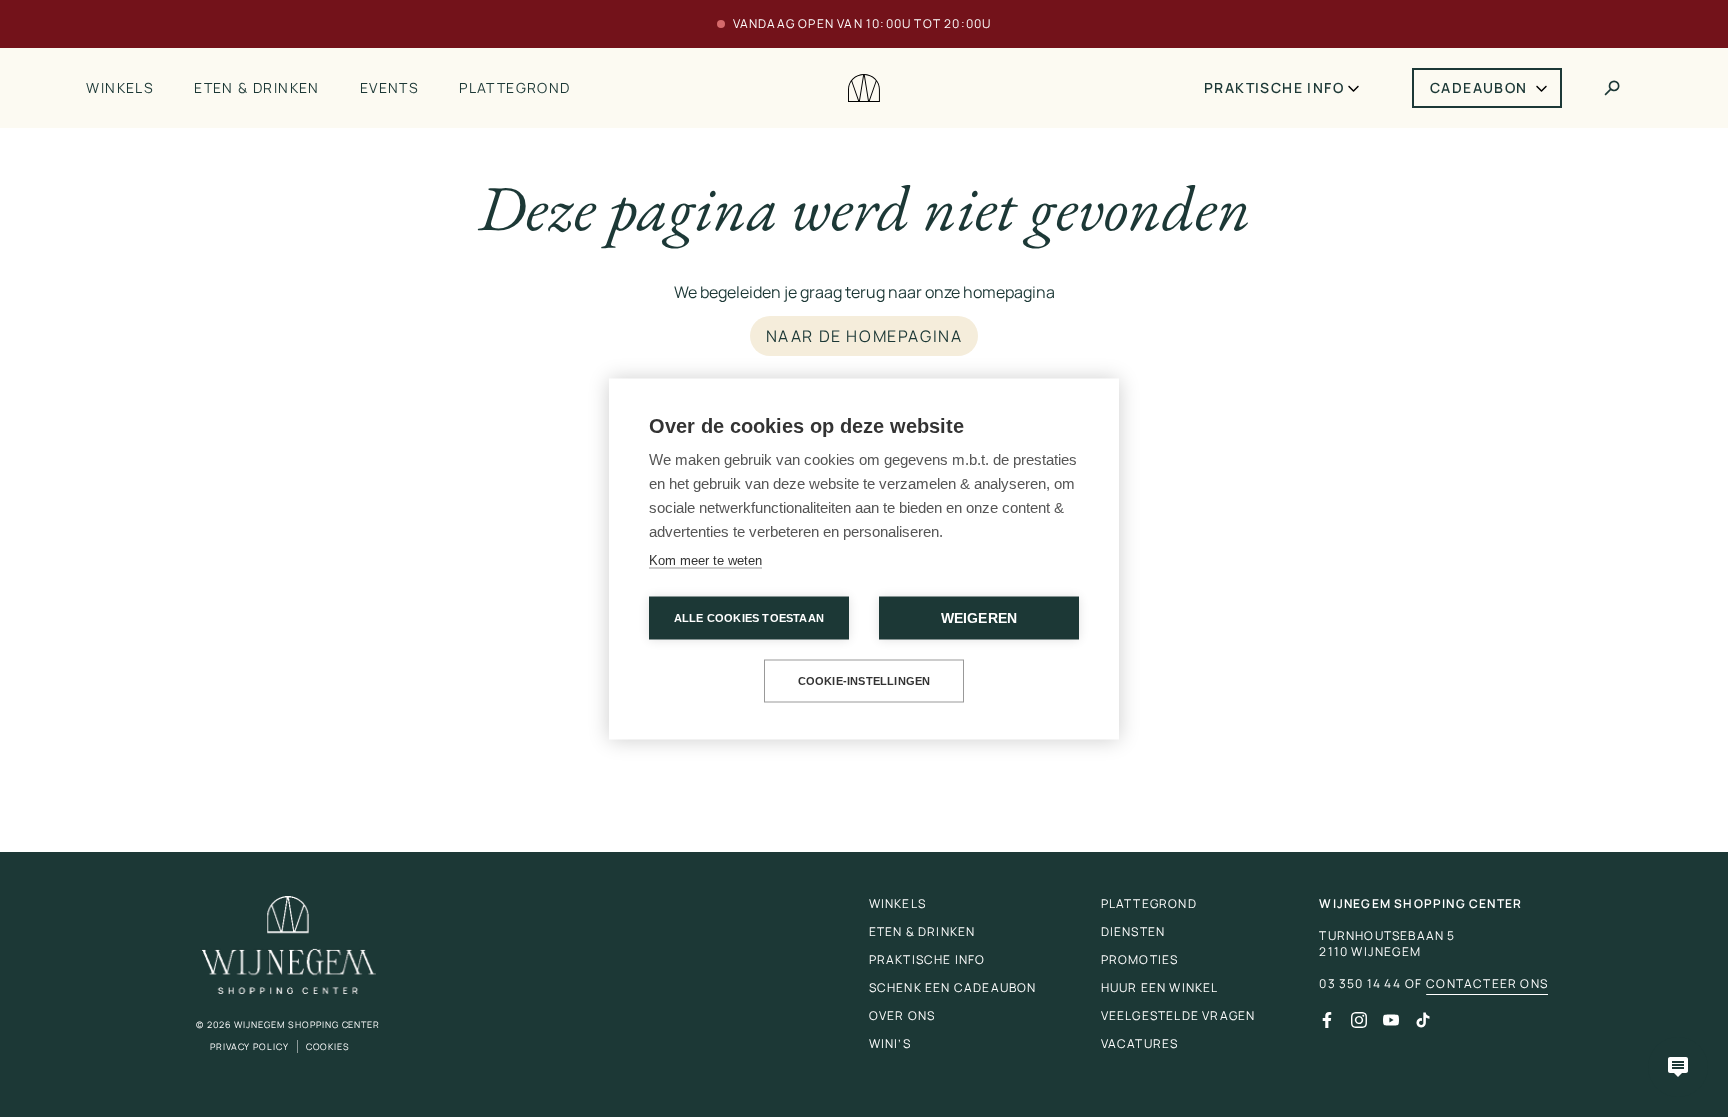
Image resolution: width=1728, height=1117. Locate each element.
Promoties (1140, 959)
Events (389, 87)
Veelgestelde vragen (1178, 1015)
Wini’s (890, 1043)
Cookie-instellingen (864, 680)
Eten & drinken (257, 87)
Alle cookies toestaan (749, 617)
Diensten (1133, 931)
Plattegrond (514, 87)
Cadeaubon (1479, 87)
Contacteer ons (1487, 984)
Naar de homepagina (864, 336)
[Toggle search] (1612, 88)
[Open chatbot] (1678, 1067)
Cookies (328, 1046)
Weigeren (979, 617)
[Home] (864, 88)
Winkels (120, 87)
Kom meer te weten (705, 559)
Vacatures (1140, 1043)
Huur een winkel (1160, 987)
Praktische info (1274, 87)
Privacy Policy (249, 1046)
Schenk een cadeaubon (953, 987)
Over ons (902, 1015)
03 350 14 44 (1359, 984)
